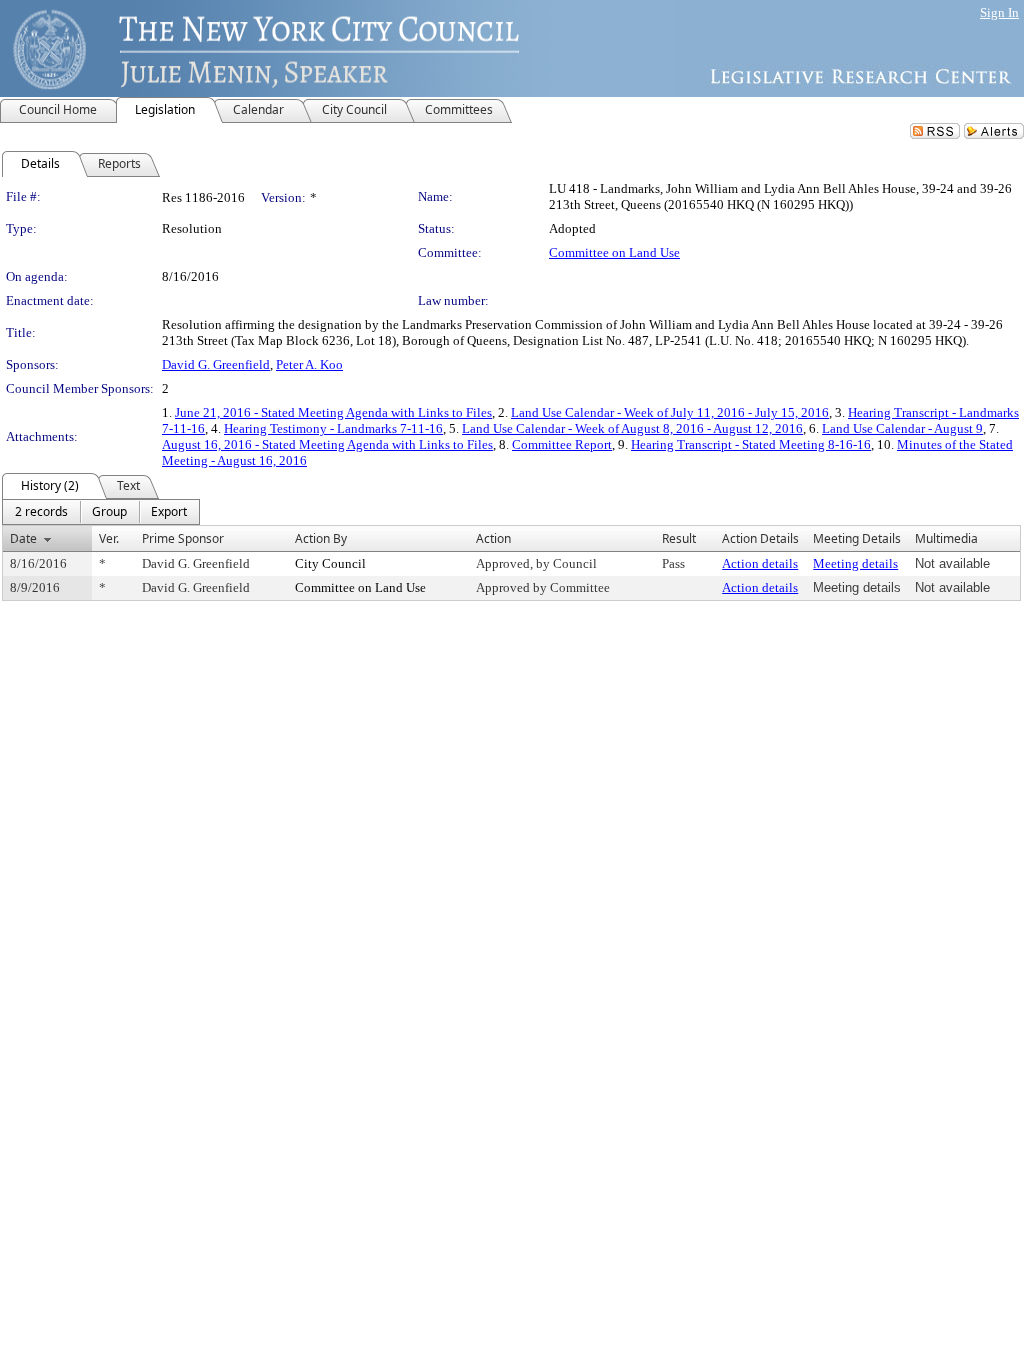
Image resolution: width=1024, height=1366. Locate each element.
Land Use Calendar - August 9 (902, 428)
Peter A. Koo (309, 364)
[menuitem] (41, 512)
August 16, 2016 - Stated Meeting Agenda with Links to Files (327, 444)
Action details (760, 563)
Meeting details (855, 563)
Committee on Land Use (614, 252)
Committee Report (562, 444)
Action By (321, 538)
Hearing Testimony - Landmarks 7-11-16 (333, 428)
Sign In (999, 12)
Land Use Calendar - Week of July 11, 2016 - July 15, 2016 (670, 412)
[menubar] (101, 512)
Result (679, 538)
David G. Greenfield (216, 364)
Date (23, 538)
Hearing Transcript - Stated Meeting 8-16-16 (751, 444)
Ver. (109, 538)
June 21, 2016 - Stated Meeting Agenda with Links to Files (333, 412)
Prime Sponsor (183, 538)
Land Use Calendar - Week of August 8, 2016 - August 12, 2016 (632, 428)
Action (493, 538)
